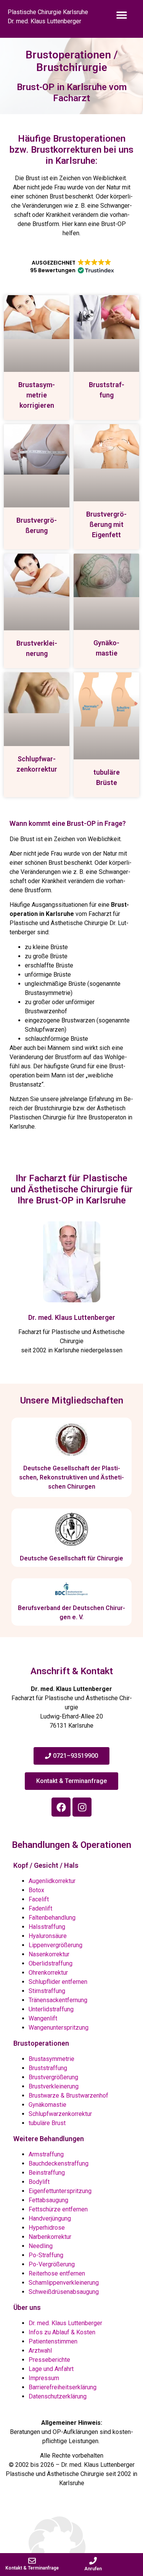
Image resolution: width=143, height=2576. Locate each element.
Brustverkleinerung (54, 2086)
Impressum (44, 2378)
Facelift (39, 1899)
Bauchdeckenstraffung (59, 2163)
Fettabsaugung (48, 2200)
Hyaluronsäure (48, 1936)
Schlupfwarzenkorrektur (60, 2114)
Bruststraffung (48, 2068)
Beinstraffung (47, 2173)
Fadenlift (40, 1908)
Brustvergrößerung (53, 2077)
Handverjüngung (50, 2218)
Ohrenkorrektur (48, 1973)
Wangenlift (43, 2018)
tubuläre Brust (47, 2123)
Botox (36, 1890)
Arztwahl (40, 2351)
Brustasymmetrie (51, 2059)
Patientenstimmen (53, 2341)
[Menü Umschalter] (122, 20)
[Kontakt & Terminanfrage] (32, 2561)
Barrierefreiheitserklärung (63, 2387)
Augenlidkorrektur (52, 1881)
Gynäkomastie (47, 2105)
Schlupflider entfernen (58, 1982)
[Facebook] (61, 1807)
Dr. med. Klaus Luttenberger (72, 1317)
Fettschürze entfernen (58, 2209)
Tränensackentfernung (58, 2000)
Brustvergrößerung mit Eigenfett (106, 524)
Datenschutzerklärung (58, 2396)
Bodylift (39, 2182)
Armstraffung (46, 2154)
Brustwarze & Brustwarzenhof (68, 2096)
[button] (71, 266)
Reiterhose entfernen (57, 2273)
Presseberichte (49, 2360)
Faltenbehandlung (52, 1918)
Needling (41, 2246)
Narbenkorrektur (50, 2237)
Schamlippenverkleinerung (64, 2283)
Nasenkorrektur (49, 1954)
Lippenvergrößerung (55, 1945)
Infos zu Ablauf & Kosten (62, 2332)
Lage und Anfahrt (51, 2369)
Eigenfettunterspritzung (60, 2191)
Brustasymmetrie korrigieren (37, 395)
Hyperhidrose (47, 2228)
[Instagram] (82, 1807)
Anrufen (93, 2569)
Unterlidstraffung (51, 2009)
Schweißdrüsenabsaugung (64, 2292)
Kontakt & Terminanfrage (32, 2568)
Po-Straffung (46, 2255)
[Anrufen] (93, 2561)
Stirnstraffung (47, 1991)
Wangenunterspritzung (59, 2028)
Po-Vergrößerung (52, 2264)
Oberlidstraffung (51, 1963)
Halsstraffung (47, 1927)
